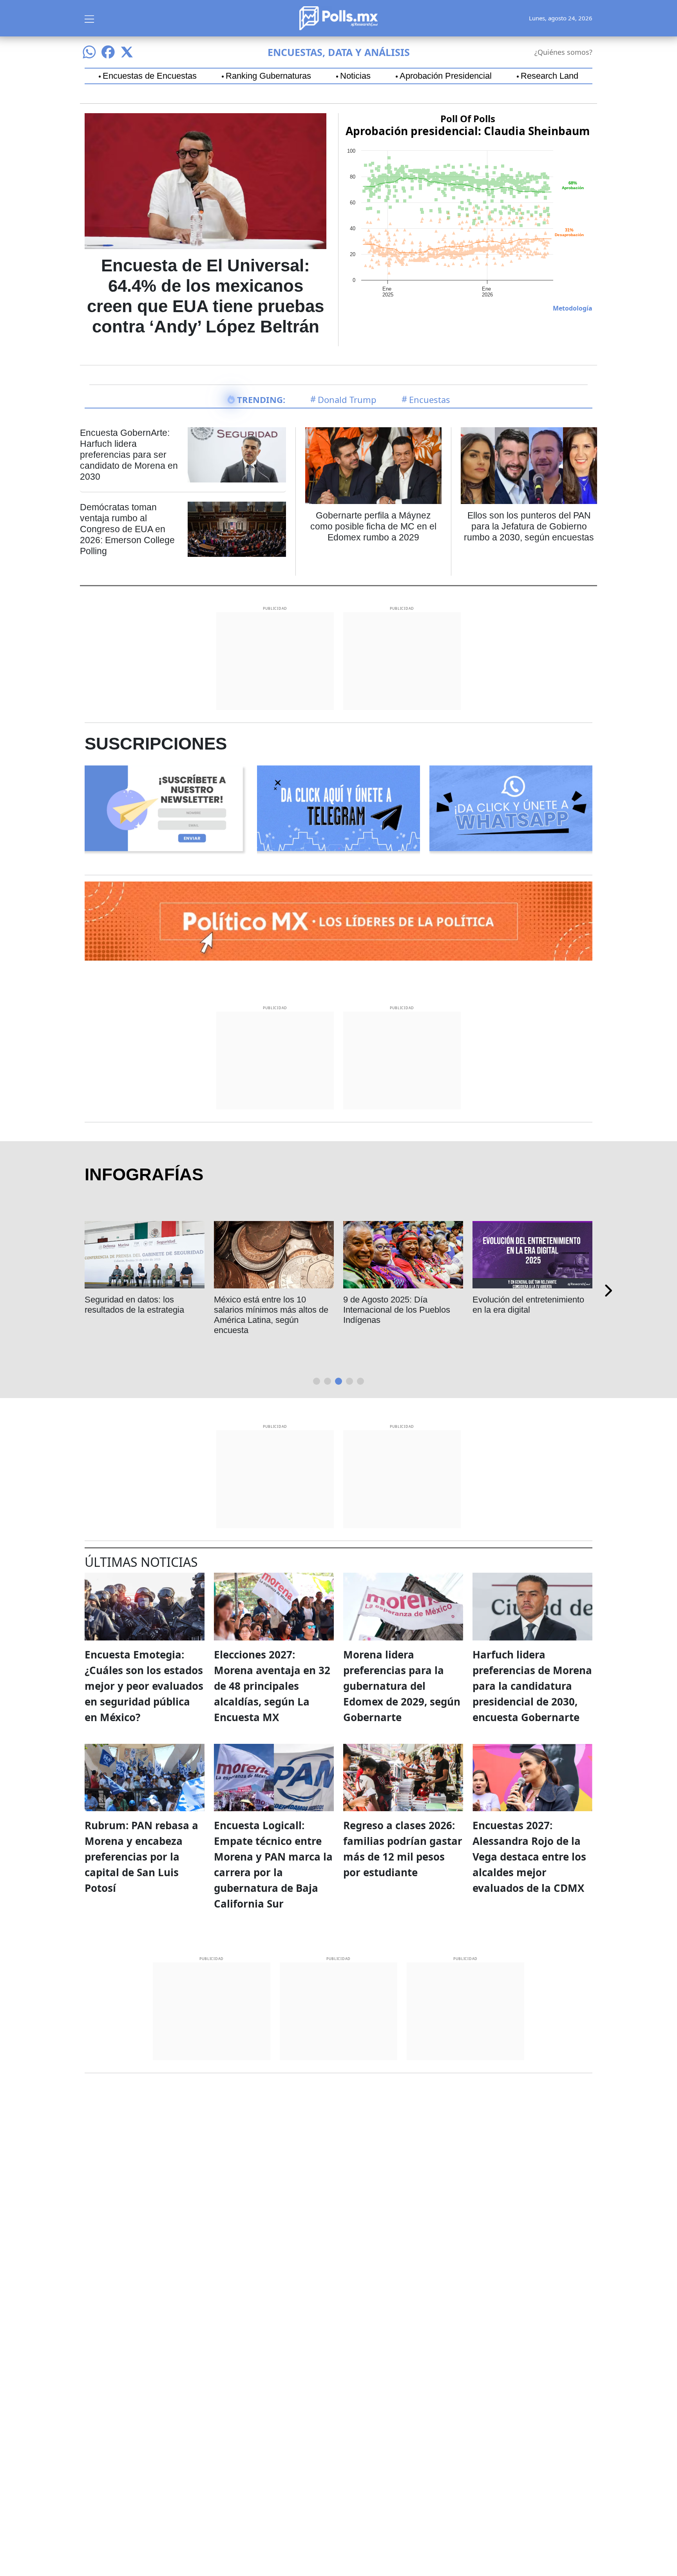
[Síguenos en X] (127, 52)
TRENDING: (261, 399)
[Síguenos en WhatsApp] (89, 52)
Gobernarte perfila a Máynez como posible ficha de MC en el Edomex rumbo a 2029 (373, 526)
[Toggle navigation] (89, 18)
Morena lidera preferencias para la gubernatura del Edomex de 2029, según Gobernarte (402, 1686)
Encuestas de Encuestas (150, 76)
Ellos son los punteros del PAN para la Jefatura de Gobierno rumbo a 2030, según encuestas (529, 526)
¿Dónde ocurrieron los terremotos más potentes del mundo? (177, 1310)
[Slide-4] (360, 1381)
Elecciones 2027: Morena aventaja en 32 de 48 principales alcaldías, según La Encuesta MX (272, 1686)
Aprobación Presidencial (446, 76)
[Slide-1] (328, 1381)
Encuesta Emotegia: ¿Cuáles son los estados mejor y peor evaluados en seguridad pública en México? (144, 1686)
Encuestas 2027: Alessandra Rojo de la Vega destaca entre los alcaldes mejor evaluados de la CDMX (529, 1857)
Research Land (549, 76)
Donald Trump (347, 399)
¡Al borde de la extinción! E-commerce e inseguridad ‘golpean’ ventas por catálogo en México (567, 1315)
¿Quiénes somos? (563, 52)
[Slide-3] (349, 1381)
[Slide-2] (338, 1381)
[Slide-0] (317, 1381)
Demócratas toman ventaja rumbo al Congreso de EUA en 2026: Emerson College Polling (127, 529)
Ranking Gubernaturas (268, 76)
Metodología (573, 308)
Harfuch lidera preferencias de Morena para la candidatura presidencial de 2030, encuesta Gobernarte (532, 1686)
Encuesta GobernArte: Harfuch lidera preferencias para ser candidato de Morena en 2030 (129, 455)
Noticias (355, 76)
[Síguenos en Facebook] (108, 52)
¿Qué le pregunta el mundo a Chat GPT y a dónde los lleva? (440, 1305)
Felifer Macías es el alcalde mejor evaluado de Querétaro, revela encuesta (309, 1310)
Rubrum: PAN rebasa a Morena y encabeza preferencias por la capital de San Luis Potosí (141, 1857)
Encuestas (430, 399)
